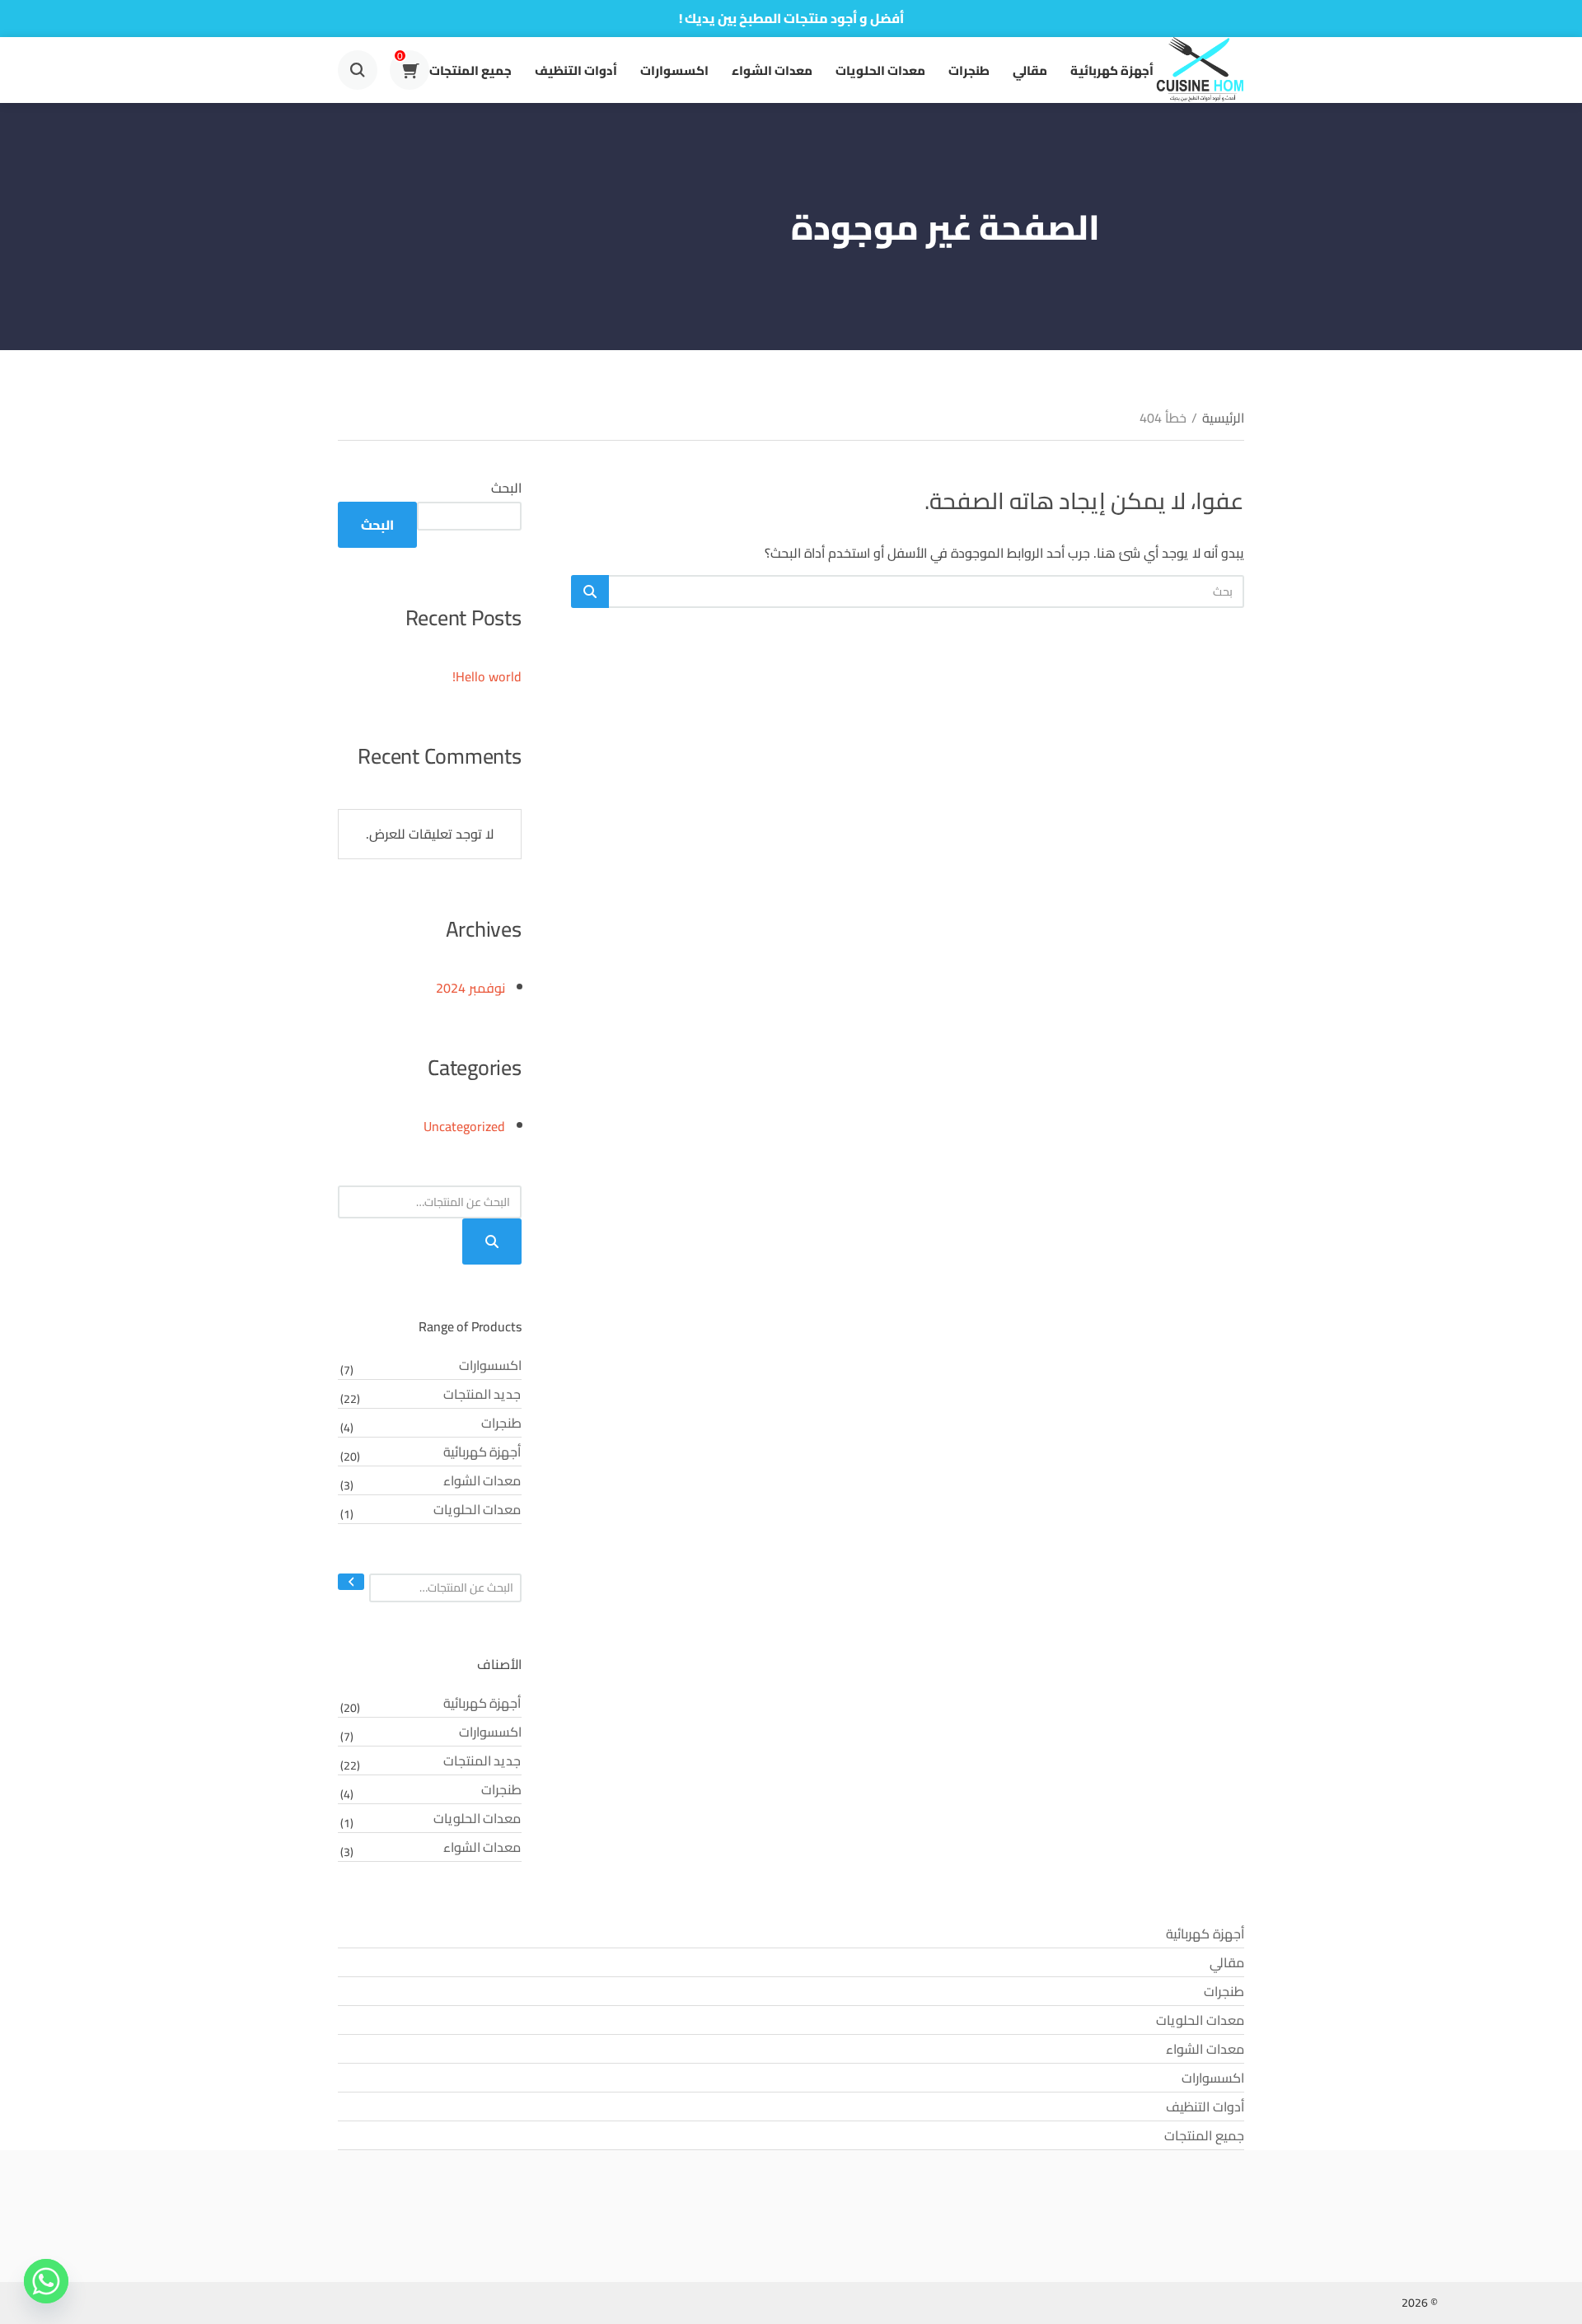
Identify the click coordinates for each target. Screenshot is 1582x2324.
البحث (506, 488)
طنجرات (969, 70)
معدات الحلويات (880, 70)
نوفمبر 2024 (470, 988)
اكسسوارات (674, 70)
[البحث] (351, 1582)
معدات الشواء (772, 70)
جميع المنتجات (470, 70)
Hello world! (487, 676)
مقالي (1030, 70)
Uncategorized (464, 1126)
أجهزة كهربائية (1112, 70)
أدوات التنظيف (576, 70)
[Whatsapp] (46, 2281)
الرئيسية (1223, 418)
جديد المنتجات (482, 1394)
